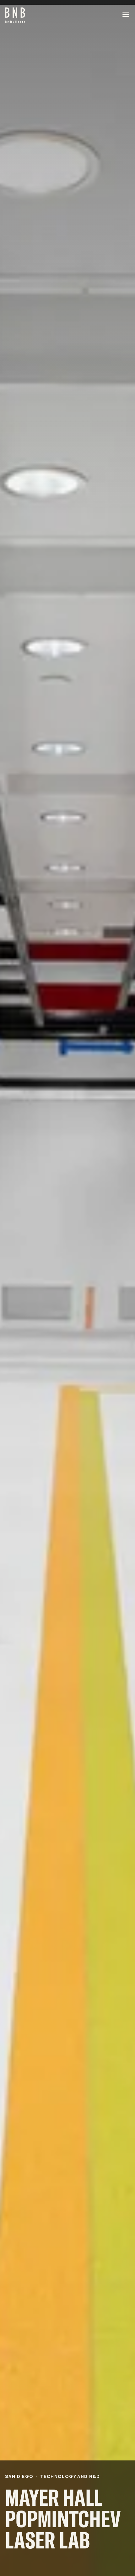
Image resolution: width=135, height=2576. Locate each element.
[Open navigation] (126, 14)
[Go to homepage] (15, 14)
